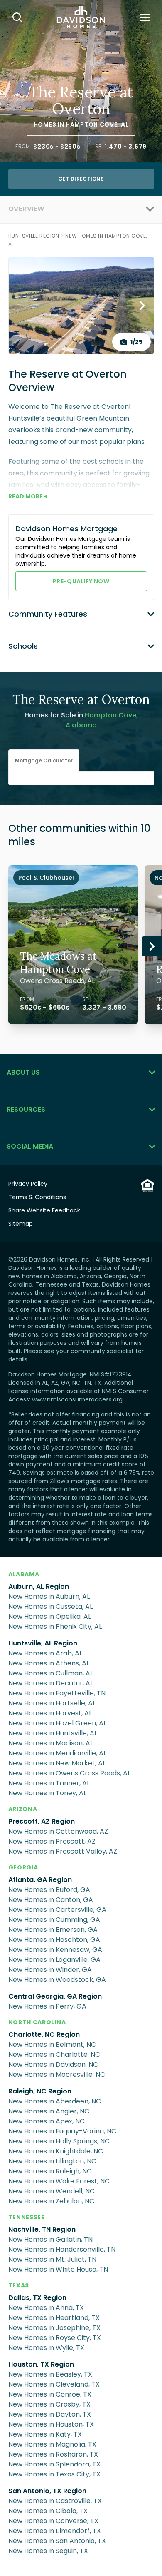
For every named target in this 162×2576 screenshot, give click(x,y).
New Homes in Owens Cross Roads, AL (69, 1773)
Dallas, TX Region (37, 2298)
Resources (26, 1109)
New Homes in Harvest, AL (50, 1713)
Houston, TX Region (41, 2364)
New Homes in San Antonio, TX (57, 2541)
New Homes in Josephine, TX (54, 2328)
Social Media (30, 1146)
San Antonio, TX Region (47, 2491)
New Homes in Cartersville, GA (57, 1910)
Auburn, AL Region (39, 1587)
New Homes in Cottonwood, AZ (58, 1831)
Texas (19, 2285)
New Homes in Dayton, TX (50, 2414)
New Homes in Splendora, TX (54, 2464)
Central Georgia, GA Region (55, 1996)
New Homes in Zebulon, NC (51, 2201)
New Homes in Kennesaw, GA (55, 1950)
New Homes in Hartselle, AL (52, 1703)
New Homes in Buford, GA (49, 1890)
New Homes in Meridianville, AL (57, 1753)
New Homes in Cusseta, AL (50, 1607)
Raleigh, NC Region (40, 2091)
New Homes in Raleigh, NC (50, 2171)
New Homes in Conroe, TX (50, 2394)
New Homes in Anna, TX (46, 2308)
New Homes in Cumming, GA (54, 1920)
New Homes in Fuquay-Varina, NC (62, 2131)
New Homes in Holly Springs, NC (59, 2141)
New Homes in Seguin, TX (48, 2551)
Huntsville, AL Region (43, 1643)
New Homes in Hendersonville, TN (62, 2249)
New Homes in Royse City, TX (55, 2338)
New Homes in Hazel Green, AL (57, 1723)
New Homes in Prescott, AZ (52, 1841)
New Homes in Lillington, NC (52, 2161)
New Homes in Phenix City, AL (55, 1626)
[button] (44, 761)
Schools (23, 646)
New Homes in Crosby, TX (49, 2404)
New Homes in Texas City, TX (54, 2474)
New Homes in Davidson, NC (53, 2065)
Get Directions (81, 179)
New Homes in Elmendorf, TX (55, 2531)
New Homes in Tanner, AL (49, 1783)
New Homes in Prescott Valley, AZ (63, 1851)
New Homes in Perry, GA (47, 2006)
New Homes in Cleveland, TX (54, 2384)
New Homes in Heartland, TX (54, 2318)
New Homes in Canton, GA (51, 1900)
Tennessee (27, 2217)
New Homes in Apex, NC (47, 2121)
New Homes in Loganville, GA (54, 1960)
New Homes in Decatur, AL (51, 1683)
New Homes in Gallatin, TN (50, 2239)
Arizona (23, 1809)
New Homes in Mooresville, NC (57, 2074)
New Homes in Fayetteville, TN (57, 1693)
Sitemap (21, 1224)
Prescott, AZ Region (42, 1821)
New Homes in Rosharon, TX (53, 2454)
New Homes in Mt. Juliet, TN (52, 2259)
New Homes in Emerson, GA (53, 1930)
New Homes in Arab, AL (45, 1653)
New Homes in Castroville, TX (55, 2501)
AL (125, 124)
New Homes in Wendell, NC (52, 2191)
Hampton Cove (91, 124)
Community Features (48, 614)
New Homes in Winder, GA (50, 1970)
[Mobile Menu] (145, 17)
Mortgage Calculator (44, 760)
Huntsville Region (34, 236)
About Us (23, 1072)
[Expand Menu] (99, 209)
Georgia (23, 1867)
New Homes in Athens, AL (49, 1663)
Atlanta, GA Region (40, 1880)
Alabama (24, 1574)
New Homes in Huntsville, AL (53, 1733)
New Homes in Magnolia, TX (52, 2444)
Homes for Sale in (81, 720)
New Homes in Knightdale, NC (56, 2151)
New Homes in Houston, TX (51, 2424)
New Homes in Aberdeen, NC (55, 2101)
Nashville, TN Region (42, 2229)
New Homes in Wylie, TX (46, 2348)
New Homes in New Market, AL (57, 1763)
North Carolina (37, 2022)
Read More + (28, 496)
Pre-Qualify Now (81, 581)
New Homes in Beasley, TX (50, 2374)
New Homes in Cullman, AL (51, 1673)
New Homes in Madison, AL (51, 1743)
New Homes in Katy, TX (45, 2434)
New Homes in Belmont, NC (52, 2045)
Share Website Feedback (44, 1210)
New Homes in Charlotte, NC (54, 2055)
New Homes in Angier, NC (49, 2111)
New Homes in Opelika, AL (50, 1617)
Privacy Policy (28, 1184)
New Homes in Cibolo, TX (48, 2511)
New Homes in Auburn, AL (49, 1597)
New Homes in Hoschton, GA (54, 1940)
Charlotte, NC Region (44, 2035)
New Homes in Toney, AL (47, 1793)
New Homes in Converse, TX (53, 2521)
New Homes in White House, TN (58, 2269)
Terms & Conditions (37, 1197)
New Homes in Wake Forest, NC (59, 2181)
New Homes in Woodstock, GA (57, 1980)
